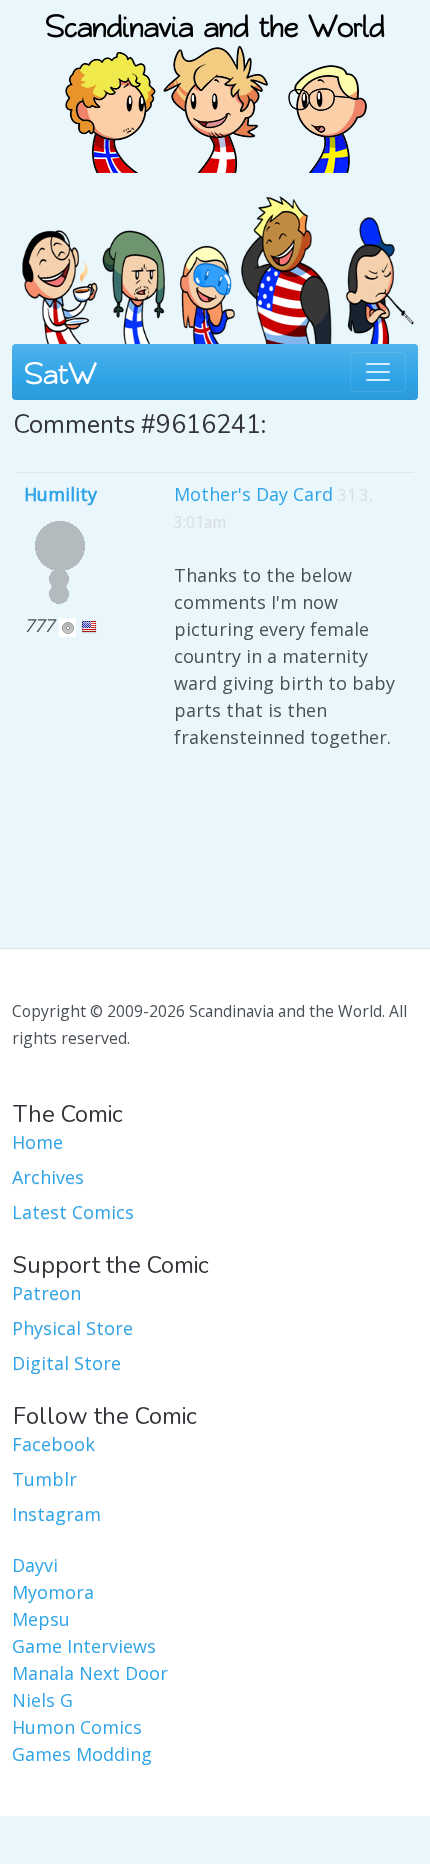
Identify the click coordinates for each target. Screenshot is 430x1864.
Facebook (53, 1444)
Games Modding (82, 1754)
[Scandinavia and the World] (215, 84)
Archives (48, 1177)
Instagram (56, 1514)
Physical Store (72, 1328)
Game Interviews (84, 1646)
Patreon (46, 1293)
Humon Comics (77, 1727)
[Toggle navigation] (378, 372)
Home (37, 1142)
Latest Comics (73, 1212)
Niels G (42, 1700)
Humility (60, 494)
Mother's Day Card (253, 494)
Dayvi (35, 1565)
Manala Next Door (90, 1673)
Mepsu (41, 1619)
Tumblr (44, 1479)
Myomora (53, 1592)
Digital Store (66, 1363)
